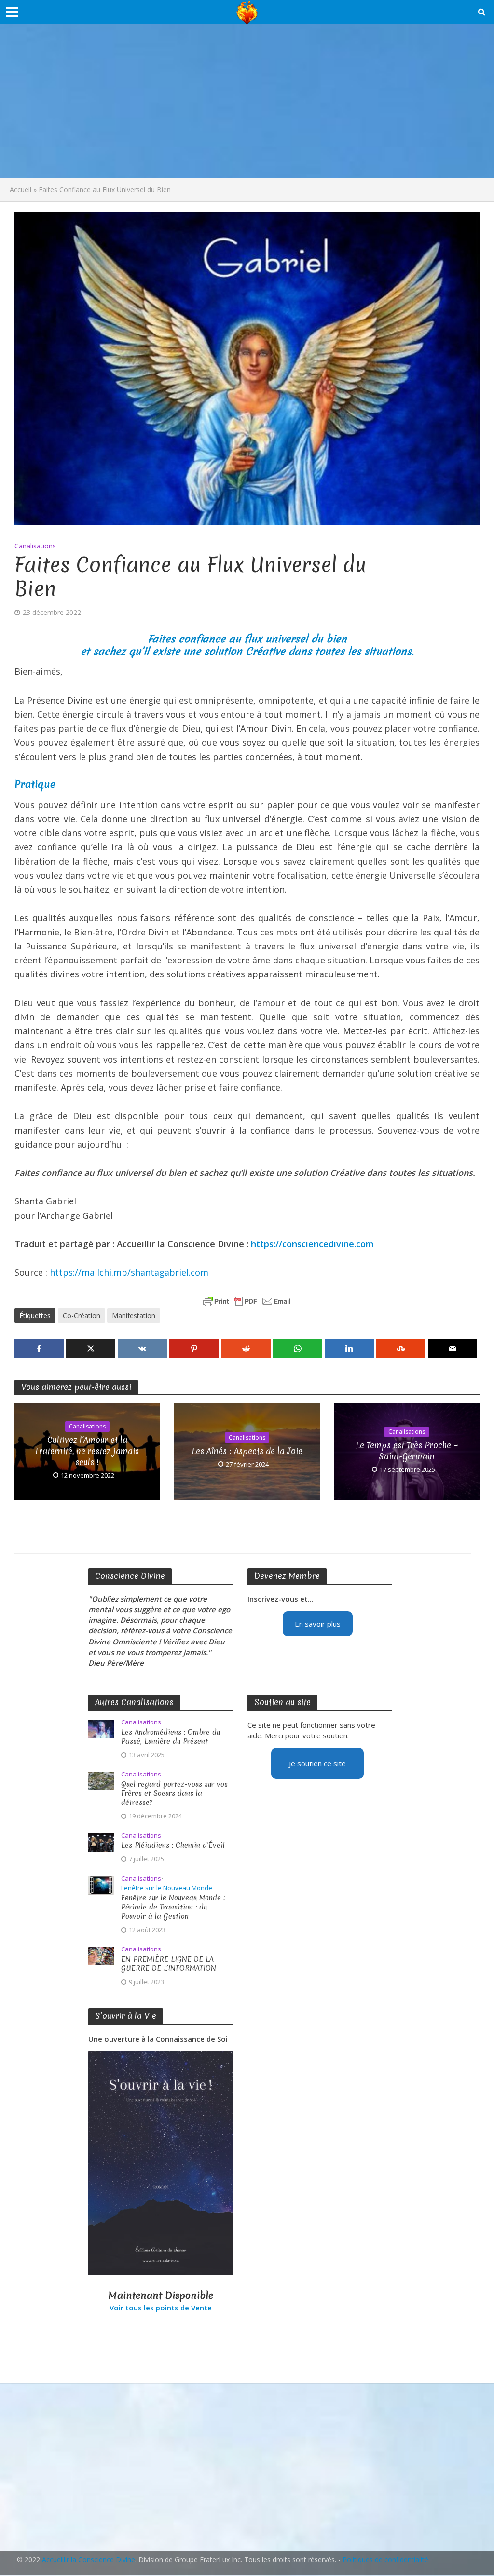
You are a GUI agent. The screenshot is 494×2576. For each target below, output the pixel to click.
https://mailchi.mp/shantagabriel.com (129, 1272)
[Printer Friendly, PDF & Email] (247, 1301)
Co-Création (82, 1315)
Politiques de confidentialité (385, 2559)
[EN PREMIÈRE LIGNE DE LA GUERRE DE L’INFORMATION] (101, 1955)
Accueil (21, 190)
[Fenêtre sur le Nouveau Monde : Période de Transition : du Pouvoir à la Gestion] (101, 1884)
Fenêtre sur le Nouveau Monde (167, 1888)
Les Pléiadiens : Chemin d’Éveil (173, 1846)
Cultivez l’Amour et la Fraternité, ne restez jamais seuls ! (87, 1451)
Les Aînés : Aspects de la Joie (247, 1451)
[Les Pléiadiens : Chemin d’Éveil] (101, 1841)
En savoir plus (318, 1624)
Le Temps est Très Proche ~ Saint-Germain (407, 1451)
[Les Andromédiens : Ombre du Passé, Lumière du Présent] (101, 1728)
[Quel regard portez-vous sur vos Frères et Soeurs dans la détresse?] (101, 1780)
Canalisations (35, 546)
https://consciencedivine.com (312, 1244)
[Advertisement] (247, 101)
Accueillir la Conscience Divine (89, 2559)
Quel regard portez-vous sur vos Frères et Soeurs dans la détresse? (174, 1794)
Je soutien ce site (317, 1763)
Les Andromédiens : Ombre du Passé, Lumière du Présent (171, 1737)
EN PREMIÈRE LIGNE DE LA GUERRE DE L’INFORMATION (169, 1964)
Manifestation (134, 1315)
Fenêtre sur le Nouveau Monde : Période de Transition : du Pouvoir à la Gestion (173, 1907)
